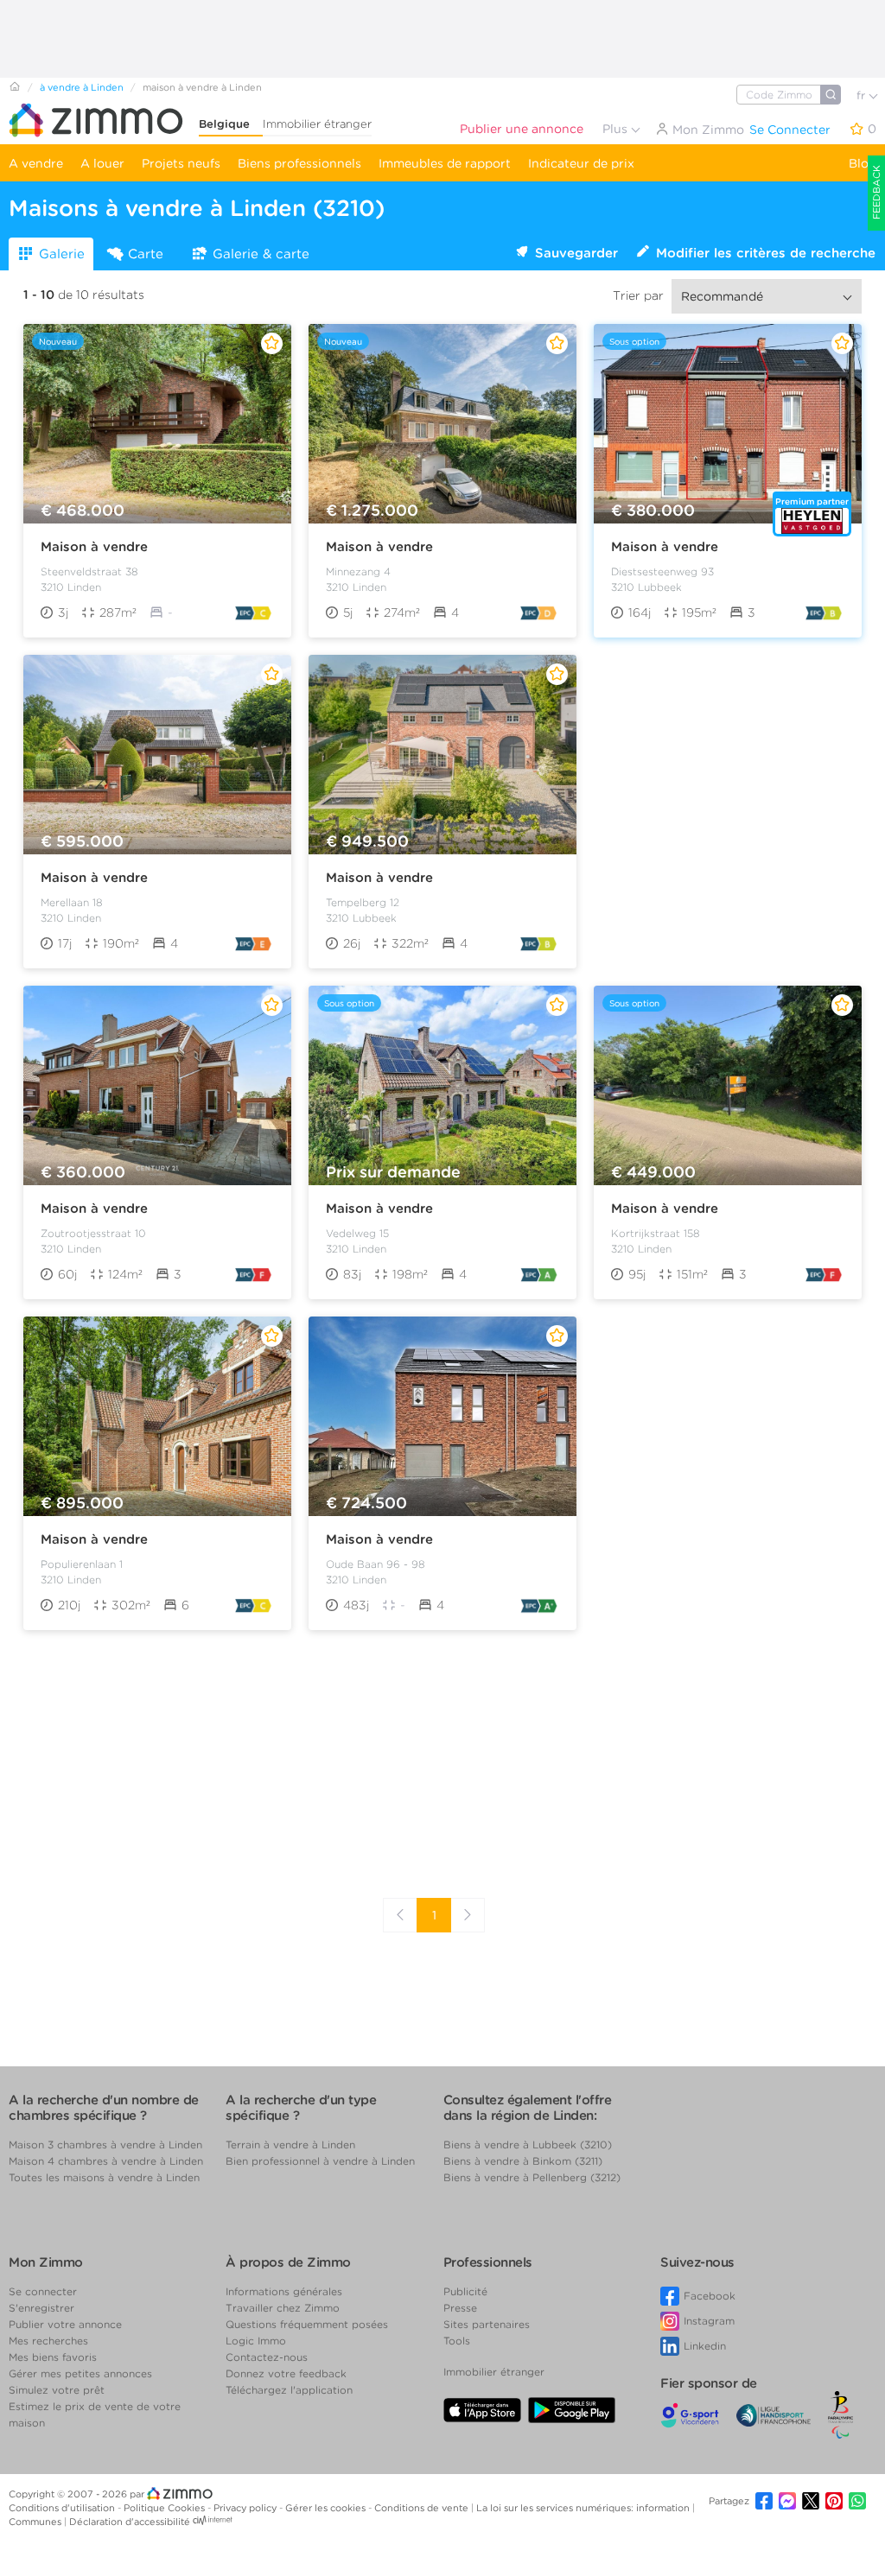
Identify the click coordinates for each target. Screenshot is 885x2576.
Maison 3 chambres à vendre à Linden (105, 2145)
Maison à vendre (94, 547)
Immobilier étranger (317, 124)
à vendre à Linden (82, 87)
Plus (617, 129)
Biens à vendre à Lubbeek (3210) (528, 2145)
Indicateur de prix (581, 163)
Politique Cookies (166, 2508)
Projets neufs (181, 163)
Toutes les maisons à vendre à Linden (104, 2177)
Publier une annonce (522, 129)
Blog (863, 163)
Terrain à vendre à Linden (290, 2145)
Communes (36, 2522)
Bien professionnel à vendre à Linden (320, 2161)
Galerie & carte (261, 254)
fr (863, 95)
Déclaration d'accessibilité (130, 2522)
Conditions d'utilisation (63, 2508)
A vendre (36, 163)
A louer (102, 163)
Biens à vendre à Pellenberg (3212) (532, 2177)
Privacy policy (246, 2508)
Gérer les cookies (327, 2508)
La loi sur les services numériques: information (584, 2508)
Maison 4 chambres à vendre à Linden (106, 2161)
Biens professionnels (299, 163)
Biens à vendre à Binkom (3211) (523, 2161)
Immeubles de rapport (445, 163)
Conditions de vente (423, 2508)
